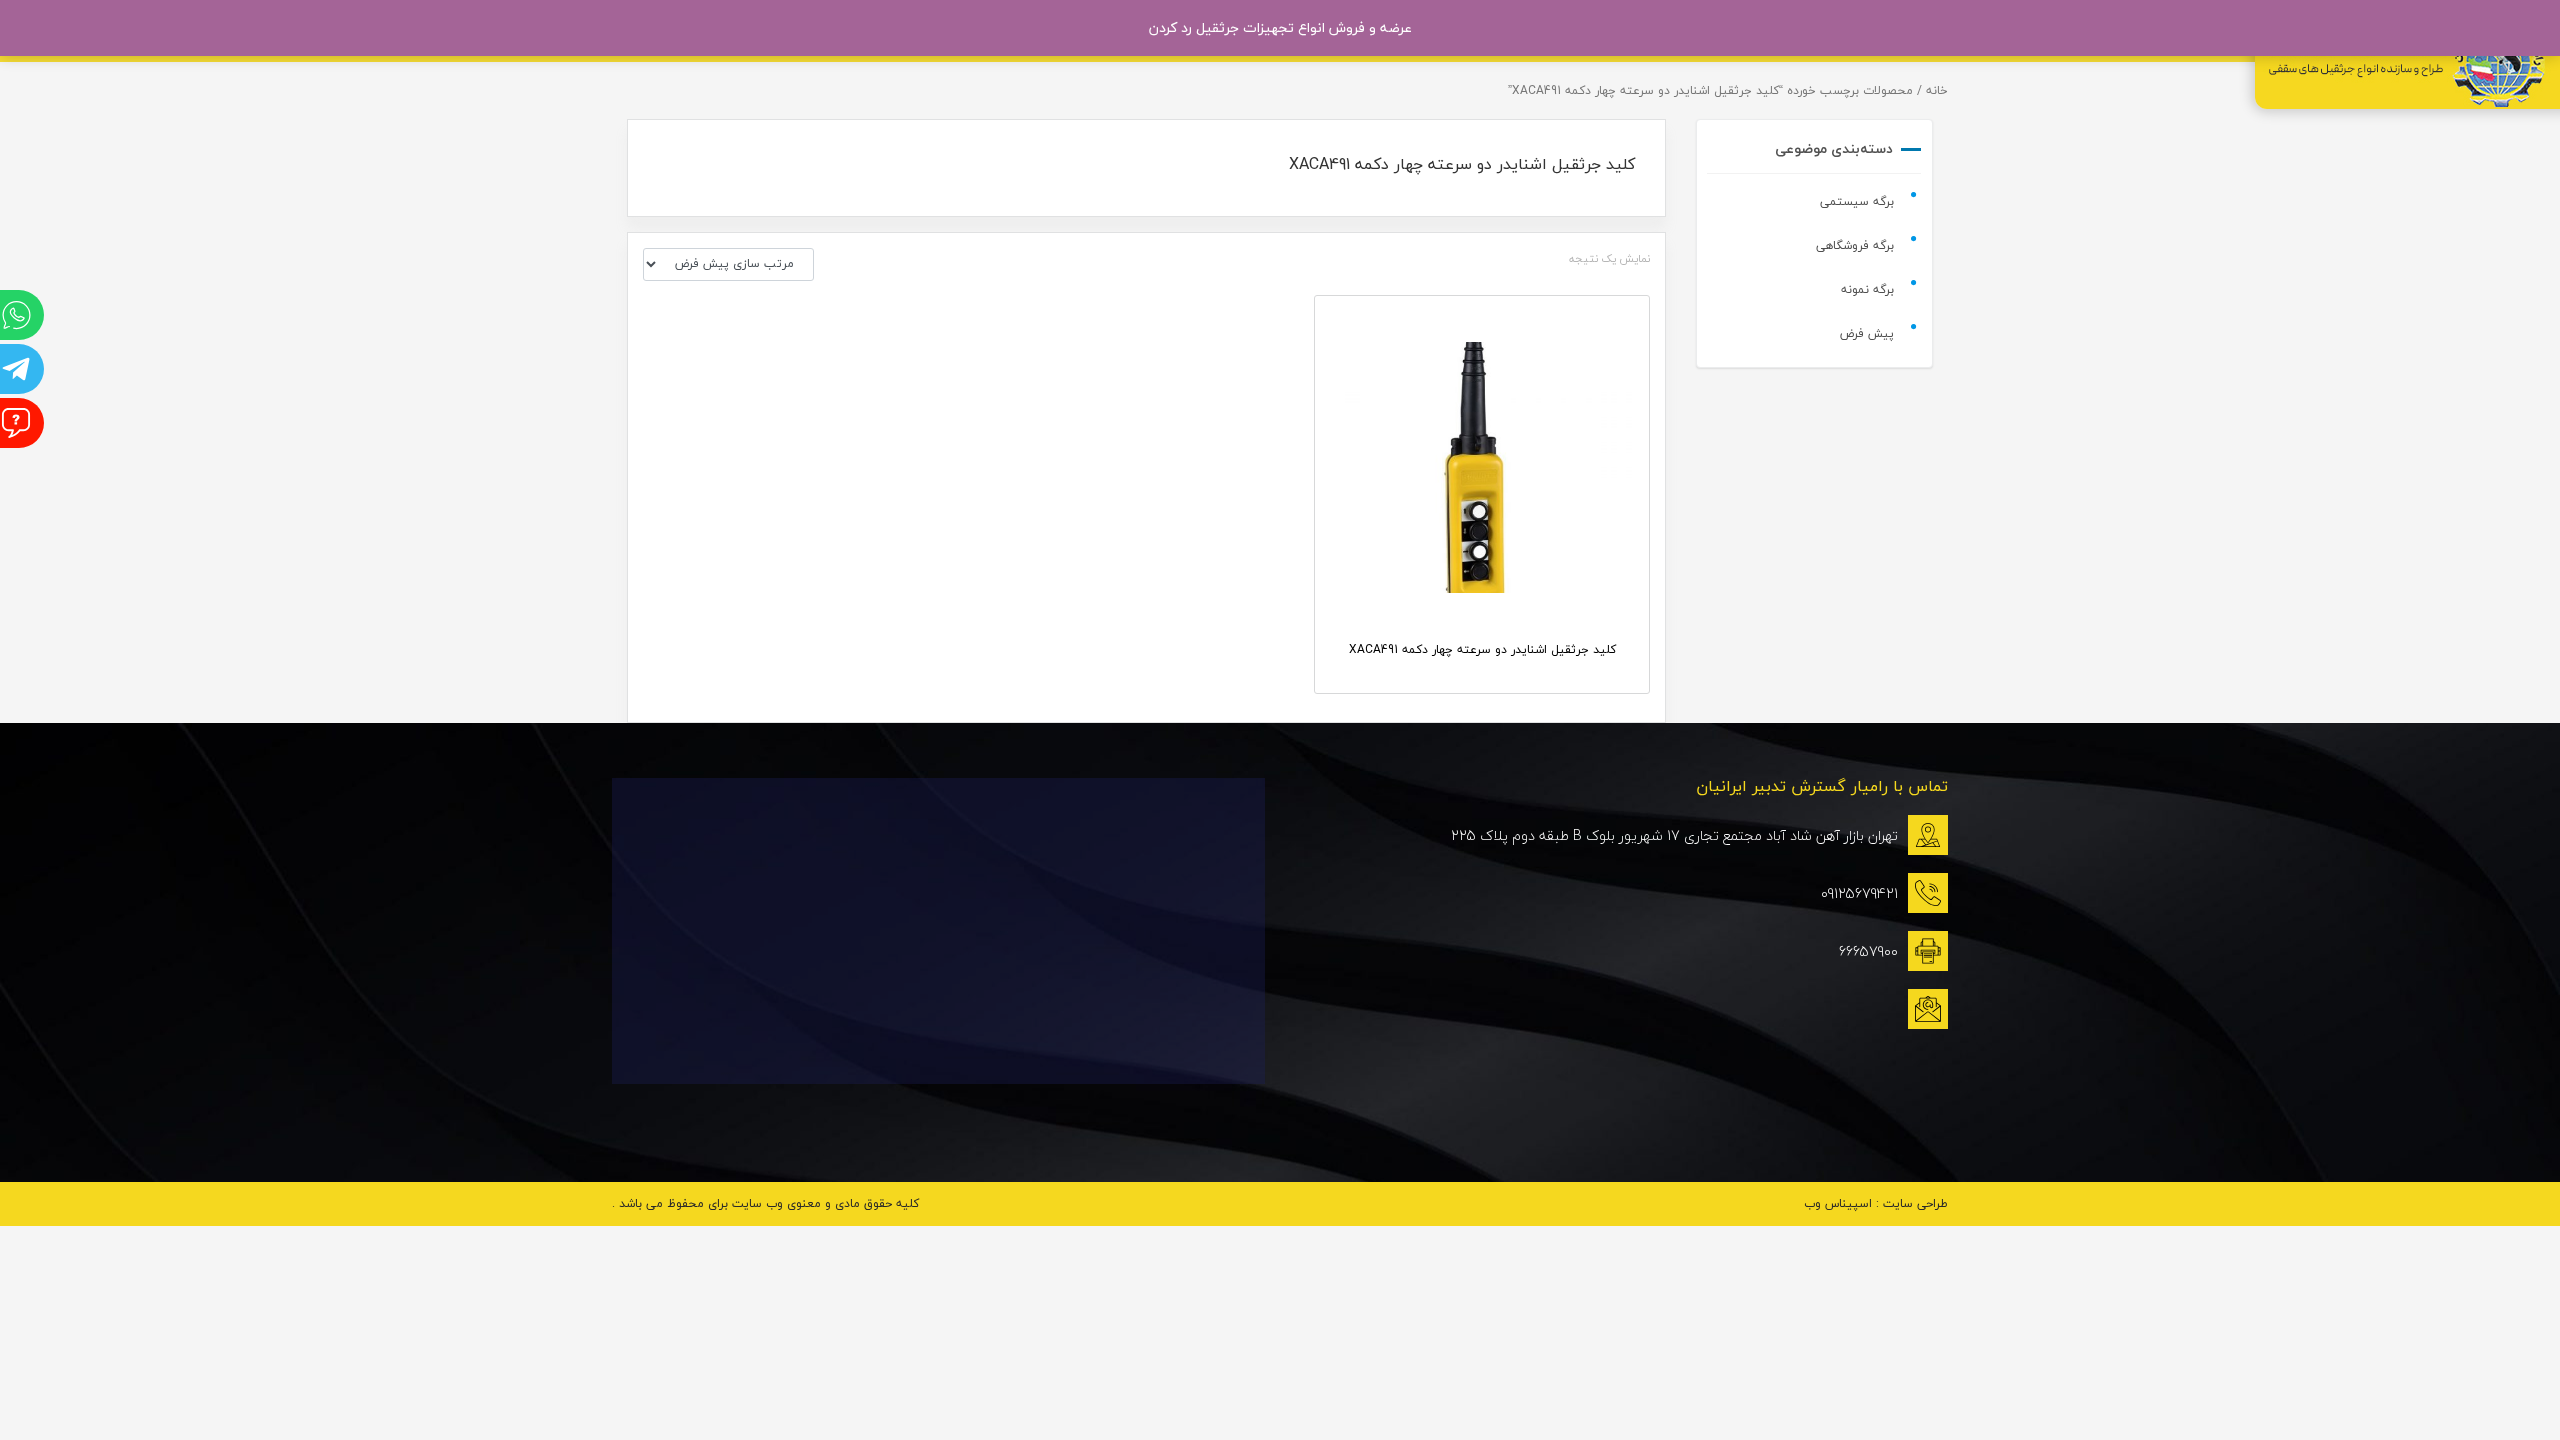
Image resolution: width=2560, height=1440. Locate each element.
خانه (1937, 90)
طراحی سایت (1915, 1203)
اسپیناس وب (1838, 1203)
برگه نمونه (1867, 289)
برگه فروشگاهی (1855, 245)
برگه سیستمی (1857, 201)
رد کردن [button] (1170, 27)
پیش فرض (1867, 333)
